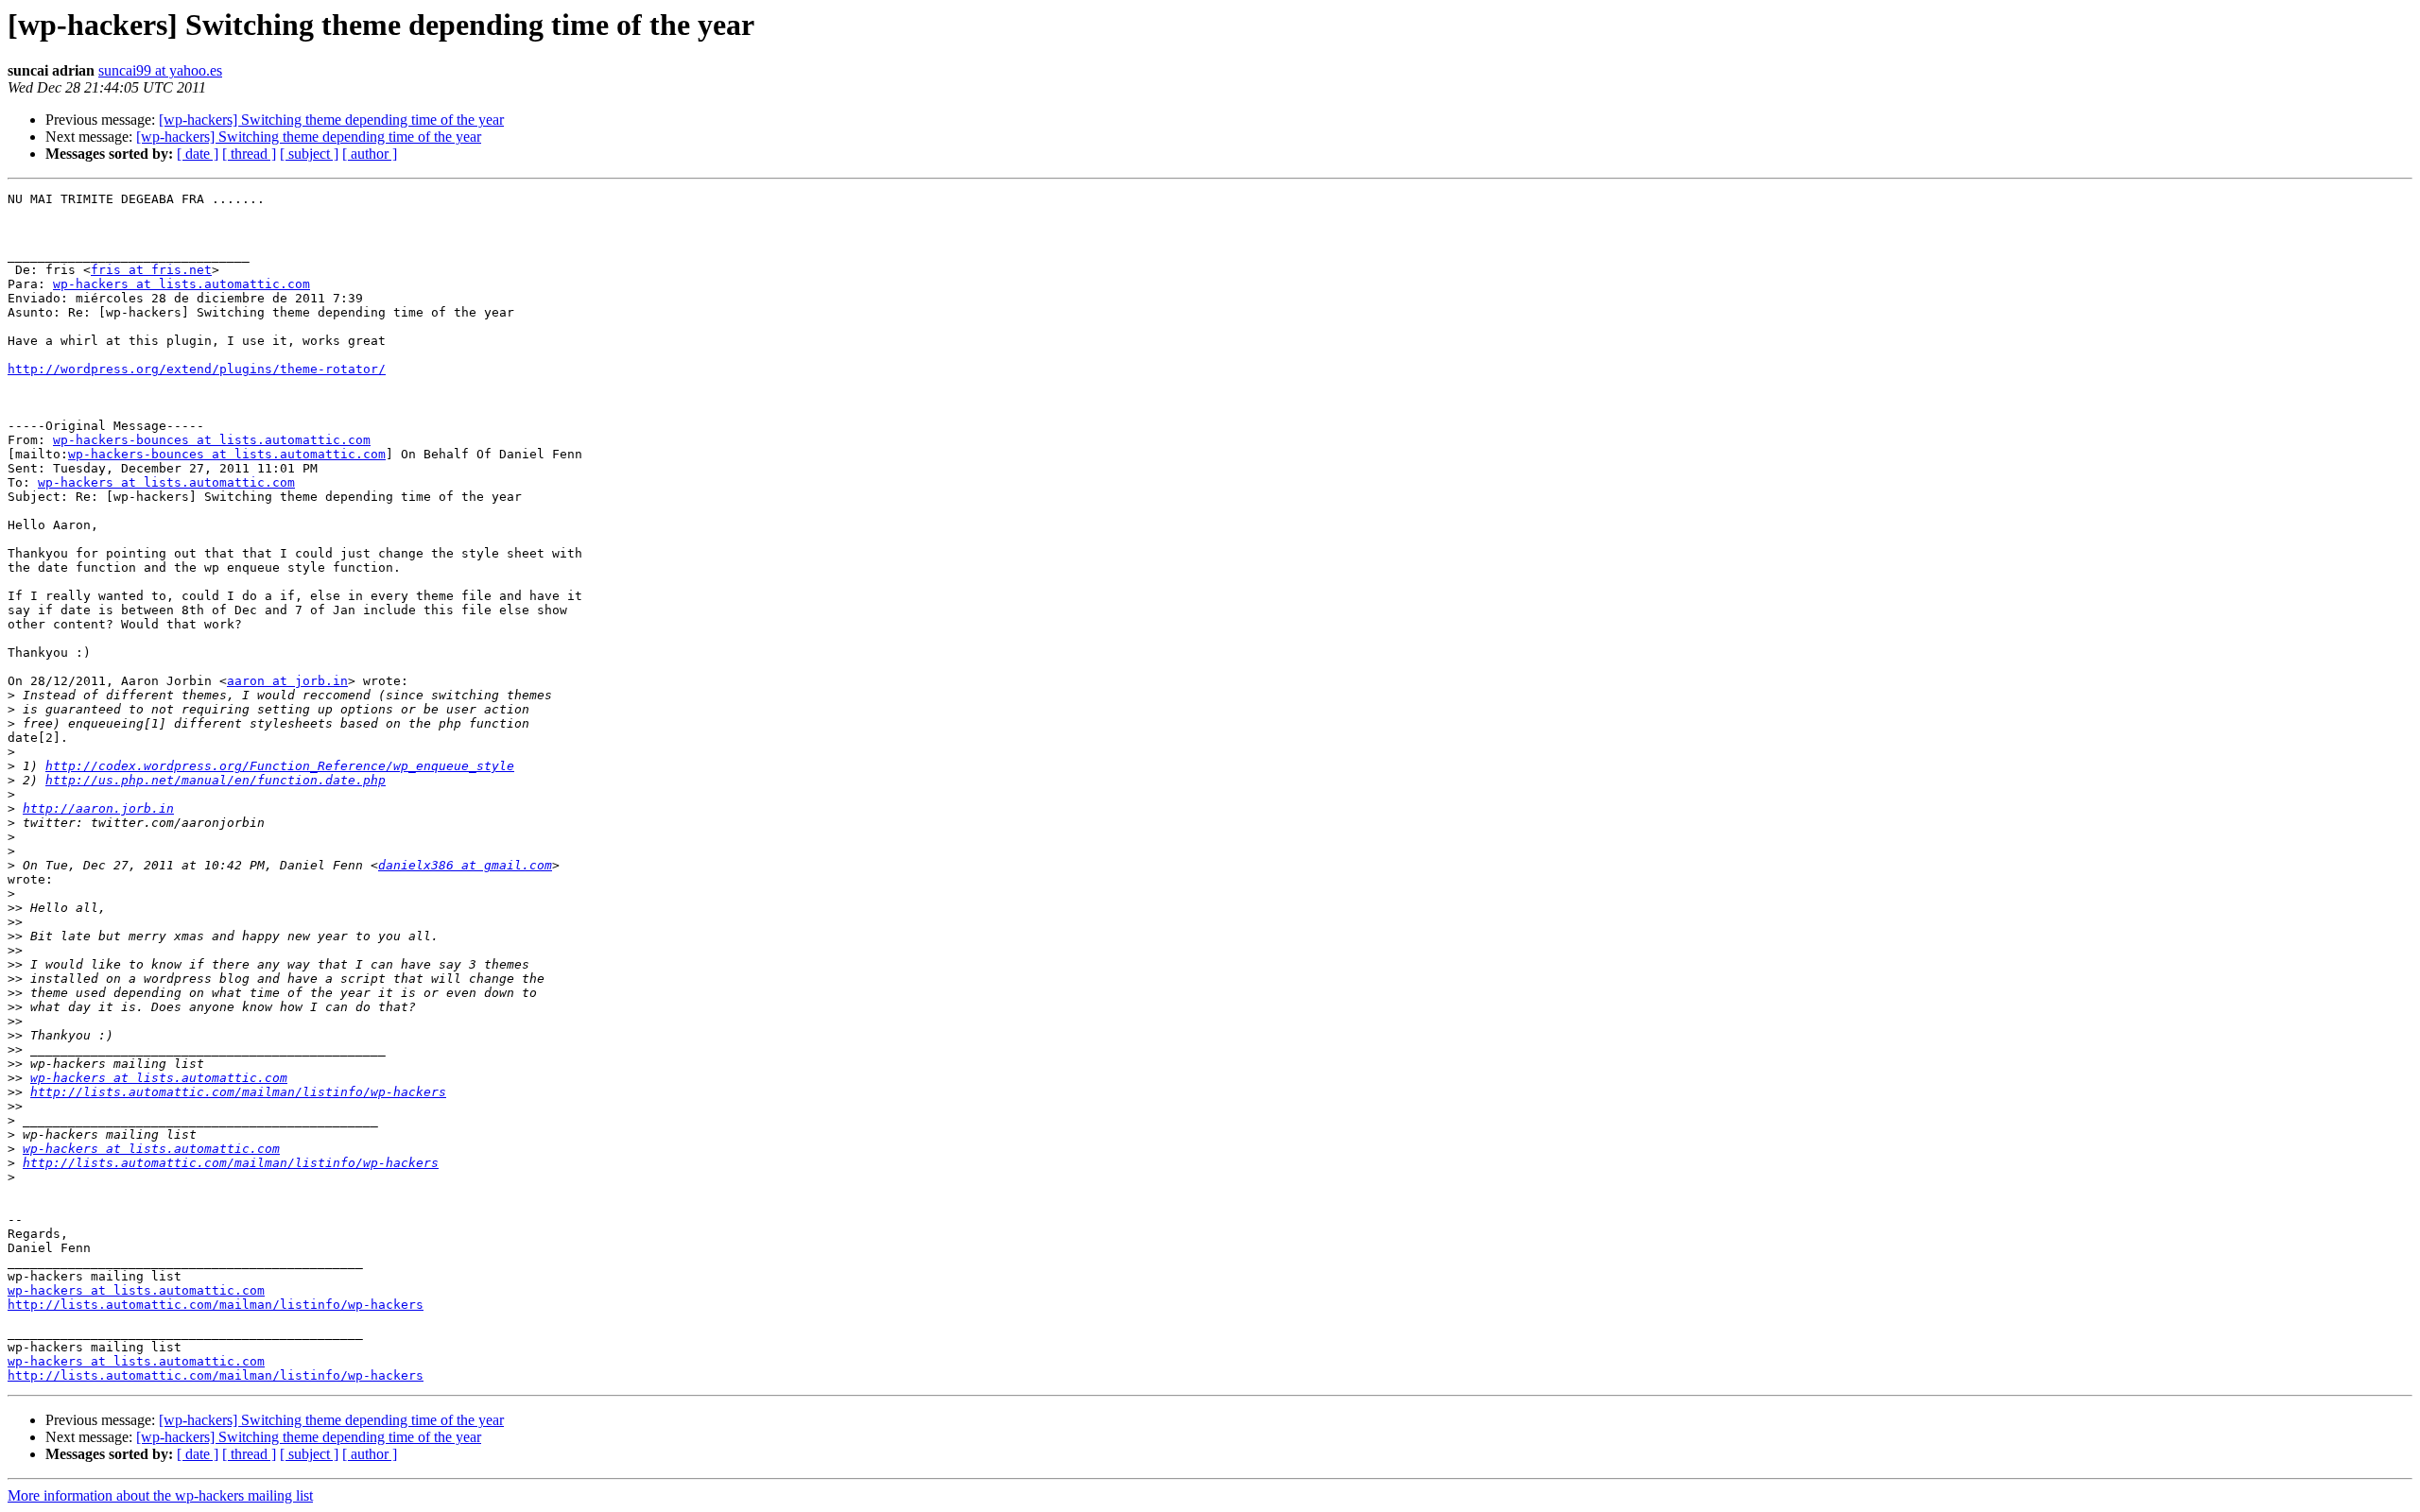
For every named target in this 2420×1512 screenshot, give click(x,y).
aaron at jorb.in (287, 681)
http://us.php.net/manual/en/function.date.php (216, 780)
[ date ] (198, 154)
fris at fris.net (151, 270)
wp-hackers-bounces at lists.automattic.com (212, 440)
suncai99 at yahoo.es (160, 70)
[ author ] (370, 154)
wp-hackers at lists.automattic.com (181, 284)
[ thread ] (249, 154)
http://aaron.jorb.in (98, 808)
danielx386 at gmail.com (465, 865)
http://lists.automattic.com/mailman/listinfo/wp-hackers (238, 1092)
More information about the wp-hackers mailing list (160, 1495)
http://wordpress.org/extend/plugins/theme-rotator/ (197, 369)
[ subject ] (309, 154)
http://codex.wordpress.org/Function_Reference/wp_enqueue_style (280, 766)
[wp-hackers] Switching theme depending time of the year (331, 120)
